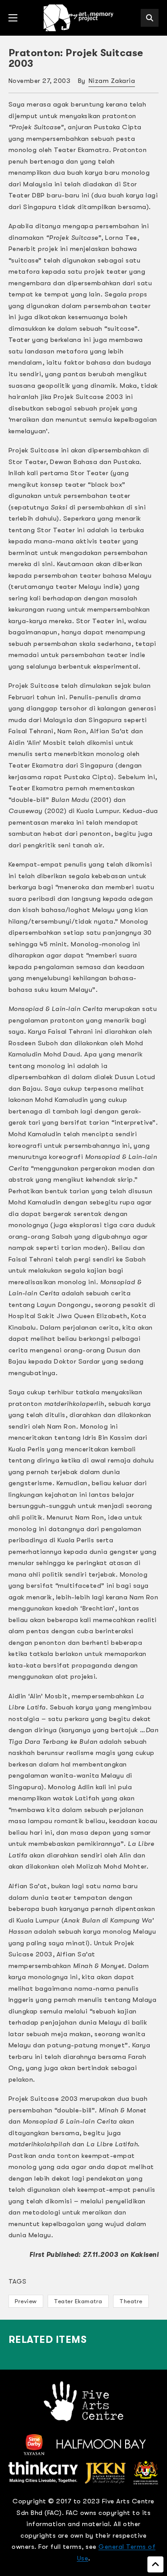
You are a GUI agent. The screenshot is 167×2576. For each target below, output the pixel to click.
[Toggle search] (150, 18)
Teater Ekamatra (78, 2301)
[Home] (79, 18)
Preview (26, 2301)
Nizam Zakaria (112, 81)
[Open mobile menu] (13, 18)
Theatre (131, 2301)
